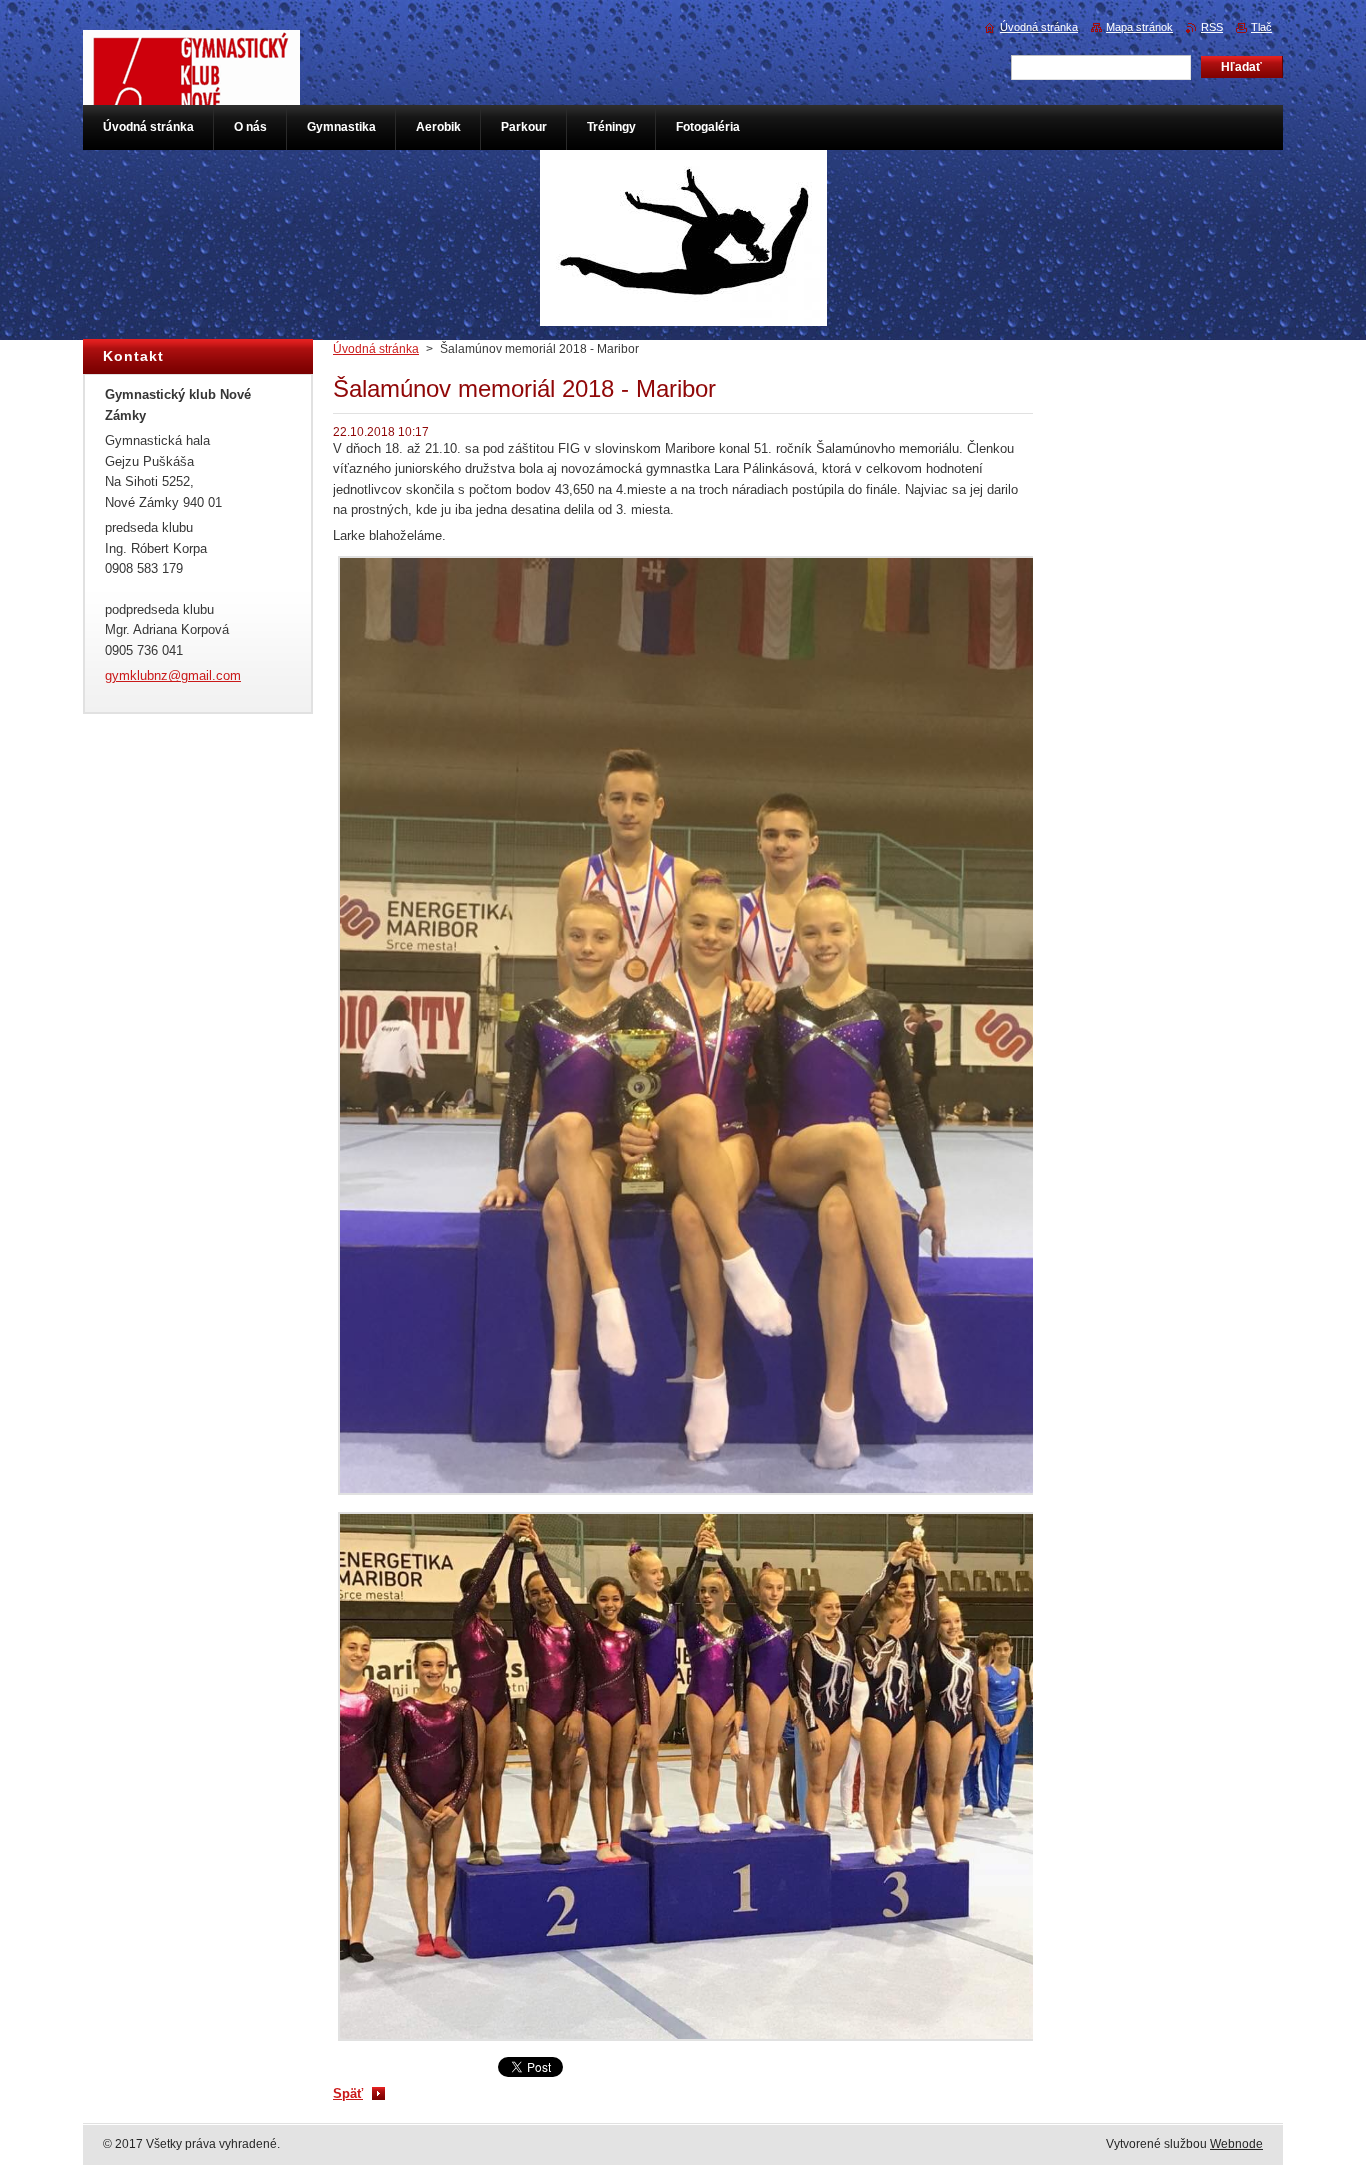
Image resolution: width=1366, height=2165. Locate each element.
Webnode (1236, 2144)
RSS (1212, 27)
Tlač (1261, 27)
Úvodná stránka (376, 349)
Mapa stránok (1139, 27)
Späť (348, 2093)
